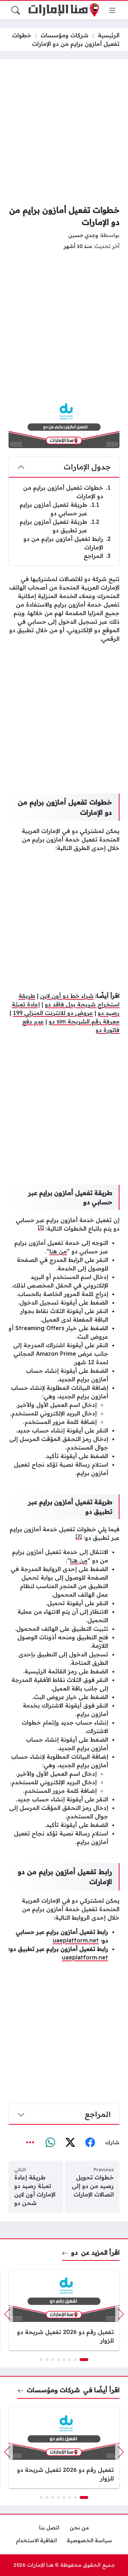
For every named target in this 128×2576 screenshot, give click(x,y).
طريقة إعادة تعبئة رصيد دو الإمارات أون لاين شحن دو (35, 2190)
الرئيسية (109, 35)
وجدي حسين (83, 235)
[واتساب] (50, 2142)
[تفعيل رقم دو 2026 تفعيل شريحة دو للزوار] (64, 2310)
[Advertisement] (64, 132)
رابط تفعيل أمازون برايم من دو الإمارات (67, 543)
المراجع (97, 556)
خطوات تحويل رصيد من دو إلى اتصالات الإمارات (93, 2186)
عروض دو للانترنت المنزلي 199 (53, 1013)
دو (74, 2252)
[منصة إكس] (70, 2142)
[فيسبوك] (90, 2142)
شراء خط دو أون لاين (67, 996)
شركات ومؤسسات (65, 35)
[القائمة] (112, 10)
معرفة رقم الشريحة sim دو (84, 1021)
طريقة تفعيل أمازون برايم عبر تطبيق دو (59, 526)
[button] (84, 2360)
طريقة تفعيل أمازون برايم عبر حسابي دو (59, 509)
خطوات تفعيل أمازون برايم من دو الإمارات (67, 492)
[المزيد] (30, 2142)
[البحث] (16, 10)
